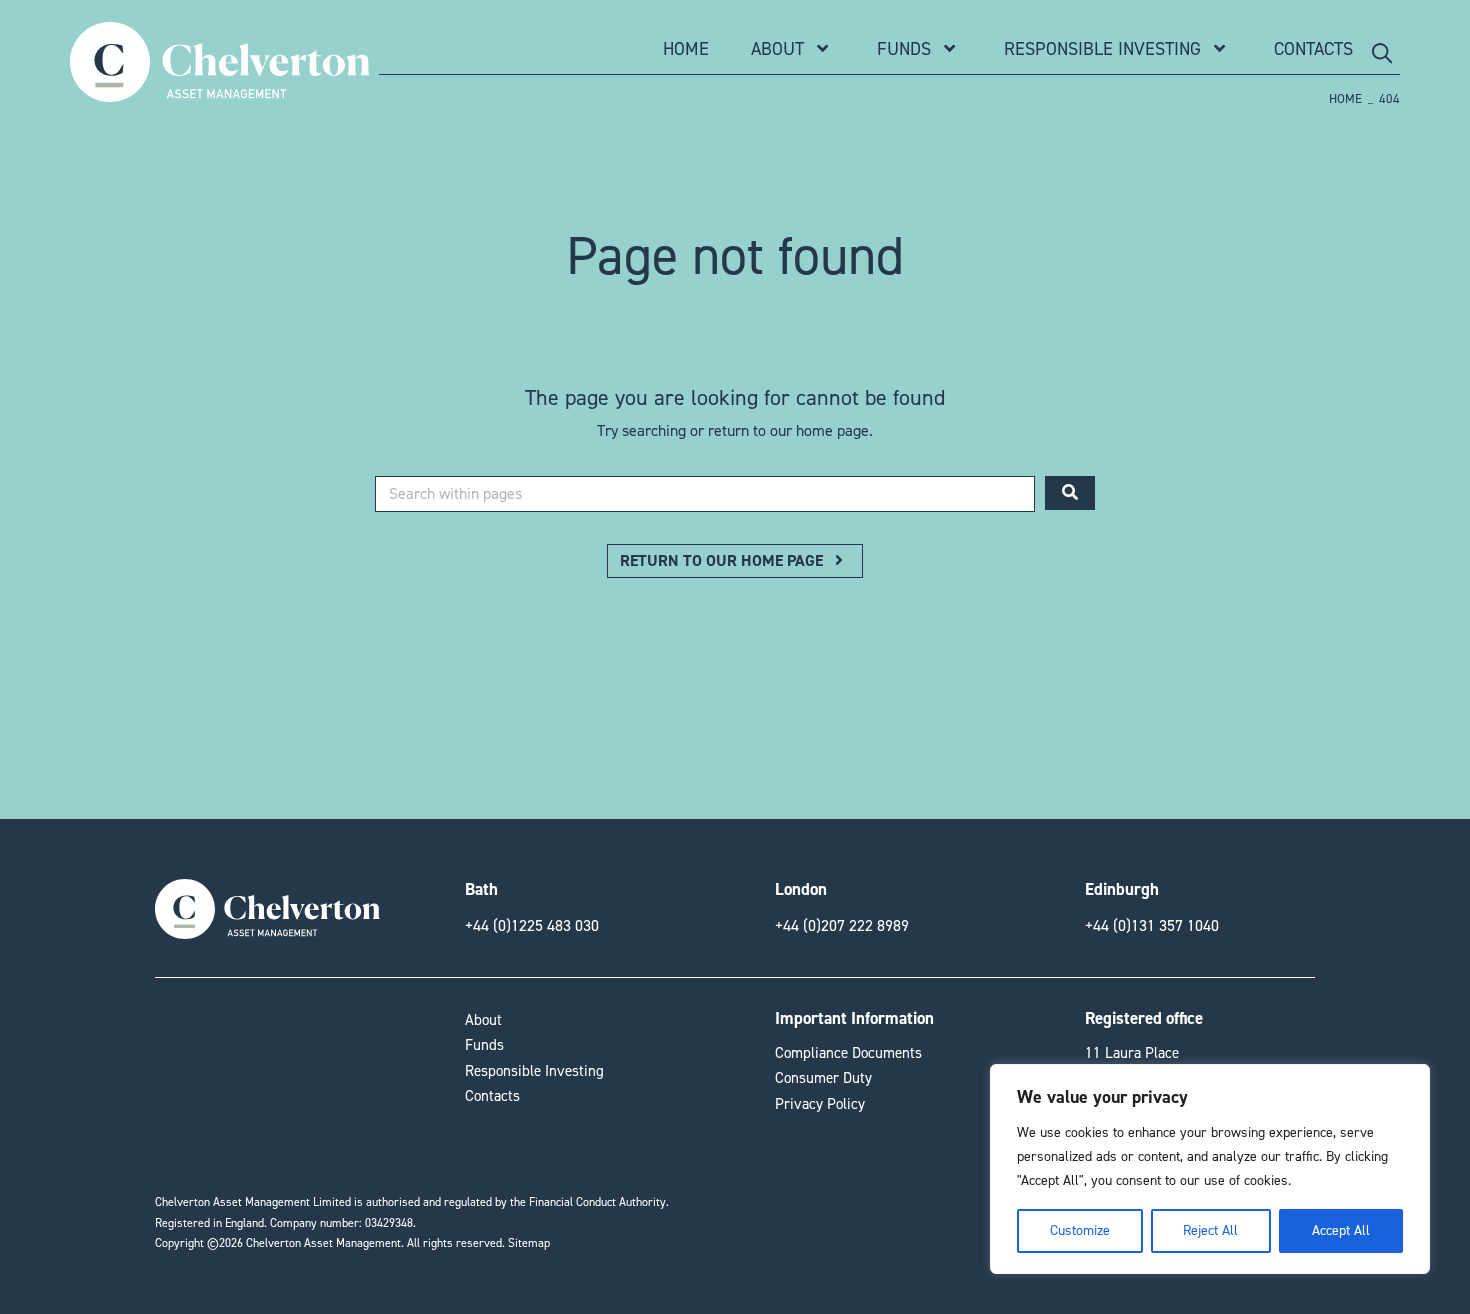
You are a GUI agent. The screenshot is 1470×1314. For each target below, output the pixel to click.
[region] (1210, 1169)
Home (686, 49)
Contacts (1313, 49)
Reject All (1210, 1230)
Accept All (1341, 1230)
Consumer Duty (823, 1078)
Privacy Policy (820, 1104)
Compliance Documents (848, 1053)
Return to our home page (723, 560)
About (777, 49)
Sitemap (529, 1243)
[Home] (219, 91)
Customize (1080, 1230)
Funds (904, 49)
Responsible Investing (1102, 49)
